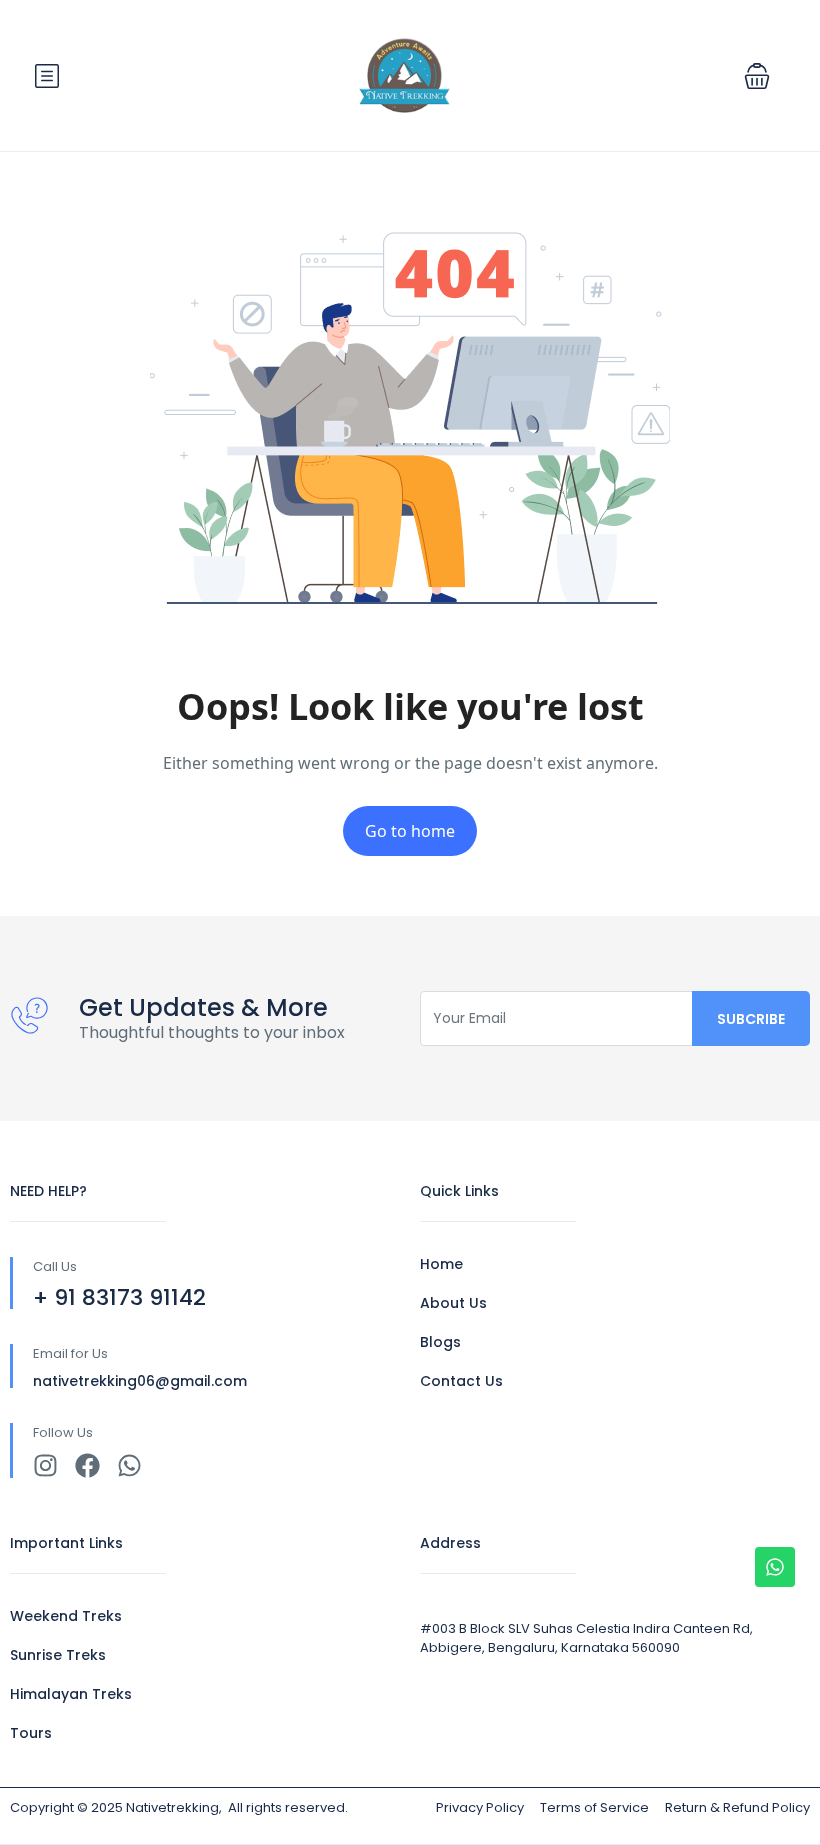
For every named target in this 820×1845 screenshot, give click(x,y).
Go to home (410, 831)
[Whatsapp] (129, 1465)
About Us (453, 1303)
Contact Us (461, 1381)
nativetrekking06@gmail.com (140, 1381)
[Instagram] (45, 1465)
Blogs (440, 1342)
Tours (31, 1733)
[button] (757, 76)
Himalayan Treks (71, 1694)
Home (441, 1264)
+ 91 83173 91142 (119, 1297)
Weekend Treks (66, 1616)
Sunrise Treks (58, 1655)
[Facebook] (87, 1465)
